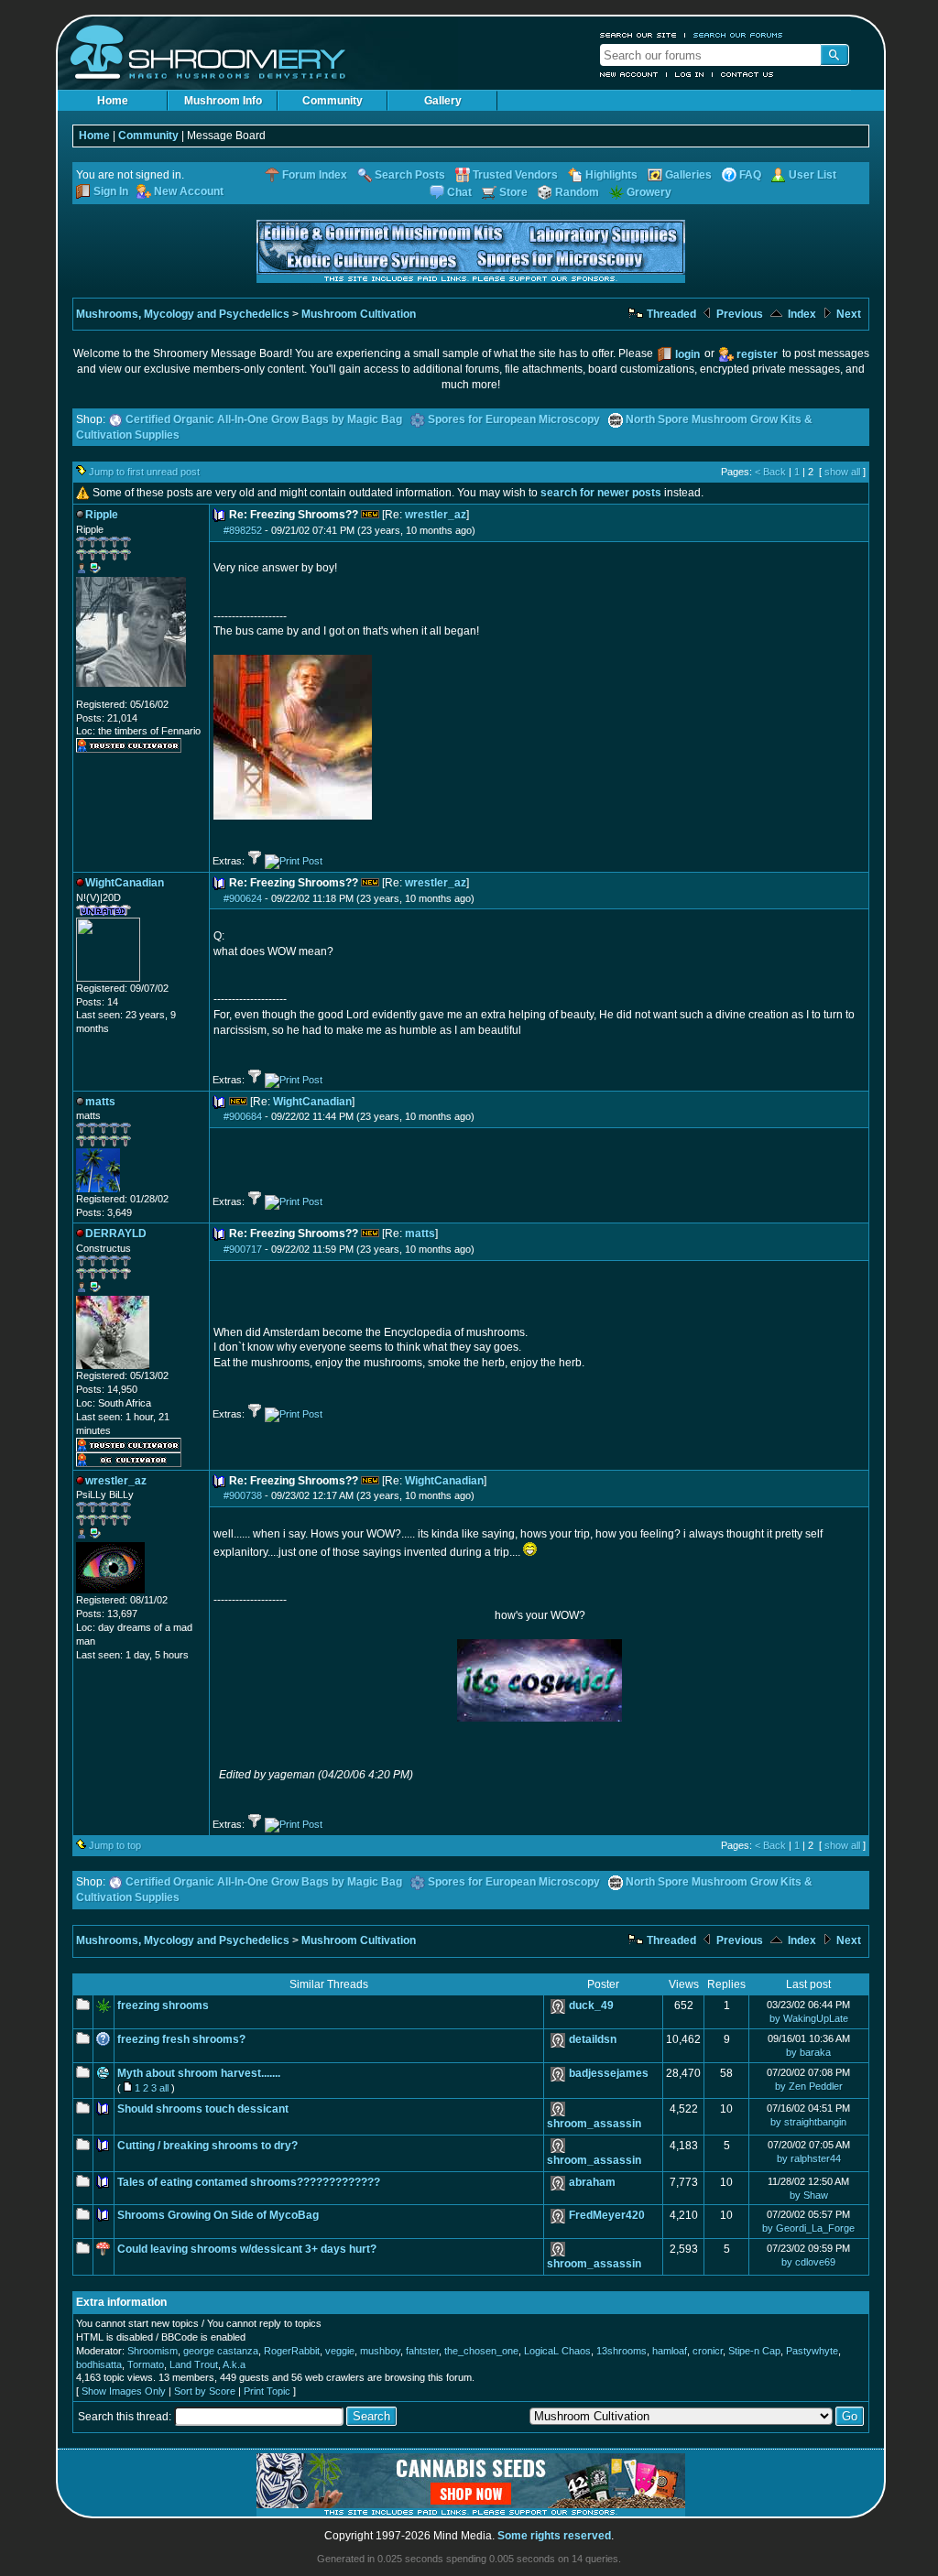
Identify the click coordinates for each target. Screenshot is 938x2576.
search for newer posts (601, 493)
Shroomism (153, 2351)
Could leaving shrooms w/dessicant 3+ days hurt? (247, 2249)
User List (813, 175)
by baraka (808, 2052)
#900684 (243, 1116)
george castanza (221, 2351)
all (164, 2088)
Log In (690, 74)
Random (577, 192)
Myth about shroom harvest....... (199, 2073)
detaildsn (593, 2039)
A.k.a (234, 2364)
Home (113, 101)
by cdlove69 (808, 2262)
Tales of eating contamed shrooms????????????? (249, 2182)
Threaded (670, 314)
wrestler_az (436, 515)
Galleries (688, 175)
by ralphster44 (809, 2158)
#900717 (243, 1249)
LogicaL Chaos (557, 2351)
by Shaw (809, 2195)
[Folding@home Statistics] (113, 694)
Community (333, 101)
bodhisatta (99, 2364)
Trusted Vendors (515, 175)
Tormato (146, 2364)
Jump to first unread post (144, 472)
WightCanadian (312, 1102)
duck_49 (591, 2005)
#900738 (243, 1495)
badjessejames (609, 2073)
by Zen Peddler (809, 2086)
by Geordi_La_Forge (808, 2228)
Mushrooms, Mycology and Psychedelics (183, 314)
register (757, 354)
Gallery (443, 101)
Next (847, 314)
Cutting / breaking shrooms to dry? (207, 2146)
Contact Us (747, 74)
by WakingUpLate (809, 2018)
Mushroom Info (223, 101)
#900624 (243, 898)
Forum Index (315, 175)
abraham (592, 2182)
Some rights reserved (554, 2536)
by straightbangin (808, 2122)
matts (420, 1234)
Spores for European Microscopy (514, 419)
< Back (770, 472)
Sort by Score (205, 2391)
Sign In (111, 191)
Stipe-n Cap (754, 2351)
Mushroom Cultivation (359, 314)
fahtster (422, 2351)
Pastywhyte (812, 2351)
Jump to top (115, 1845)
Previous (738, 314)
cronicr (708, 2351)
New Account (629, 74)
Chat (459, 192)
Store (513, 192)
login (687, 354)
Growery (649, 192)
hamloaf (670, 2351)
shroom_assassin (594, 2124)
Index (801, 314)
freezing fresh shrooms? (181, 2039)
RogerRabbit (292, 2351)
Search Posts (410, 175)
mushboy (380, 2351)
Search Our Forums (738, 35)
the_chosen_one (481, 2351)
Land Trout (194, 2364)
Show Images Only (124, 2391)
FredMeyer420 (607, 2215)
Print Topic (267, 2391)
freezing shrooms (163, 2005)
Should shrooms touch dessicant (203, 2109)
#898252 (243, 530)
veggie (340, 2351)
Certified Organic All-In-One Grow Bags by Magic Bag (264, 419)
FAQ (750, 175)
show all (842, 472)
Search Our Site (638, 35)
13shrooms (622, 2351)
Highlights (611, 175)
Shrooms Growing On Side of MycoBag (218, 2215)
